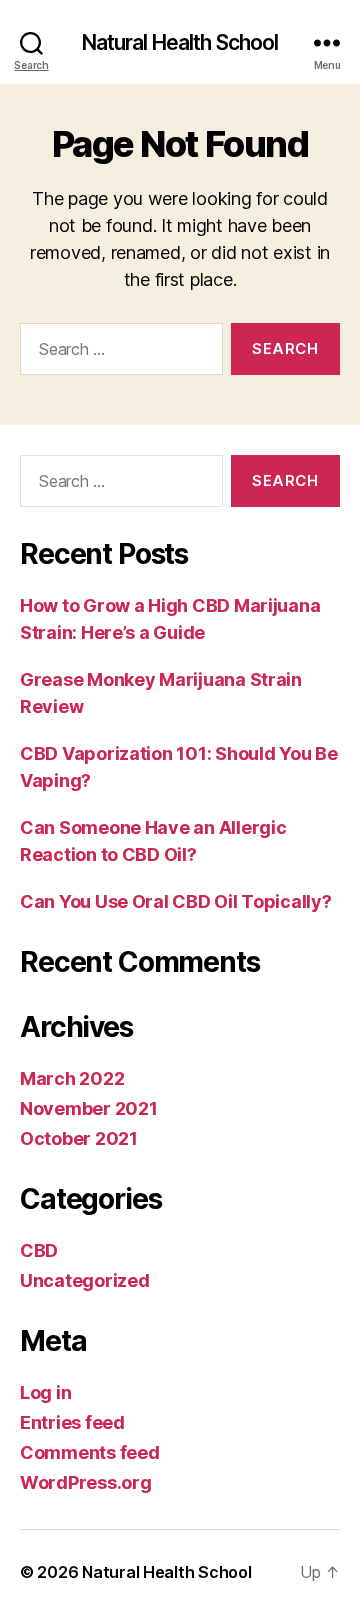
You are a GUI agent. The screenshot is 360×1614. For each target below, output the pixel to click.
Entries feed (72, 1422)
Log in (45, 1392)
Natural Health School (180, 42)
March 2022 (72, 1078)
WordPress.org (86, 1482)
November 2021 (89, 1108)
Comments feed (90, 1452)
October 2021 (79, 1138)
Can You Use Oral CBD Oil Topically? (176, 901)
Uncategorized (85, 1280)
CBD (39, 1250)
